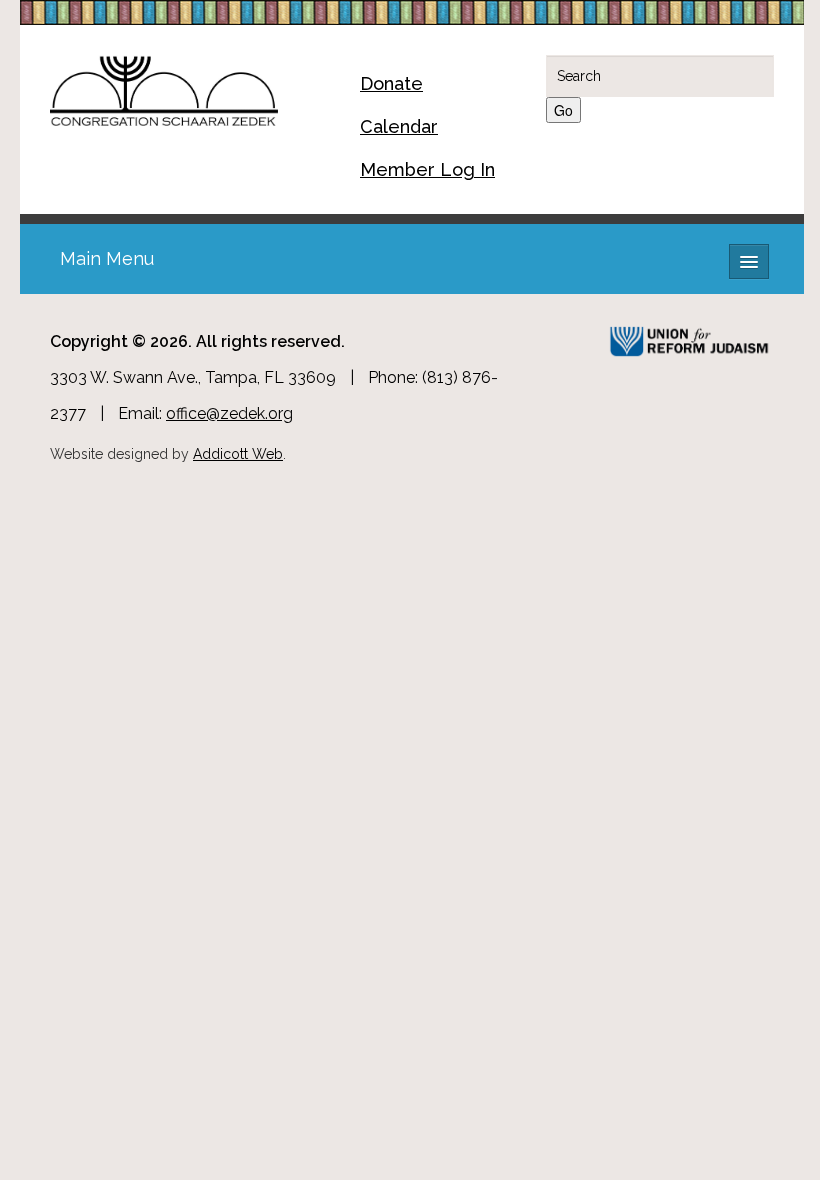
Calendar (399, 126)
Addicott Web (238, 454)
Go (563, 110)
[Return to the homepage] (164, 88)
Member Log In (427, 169)
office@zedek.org (229, 413)
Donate (391, 83)
